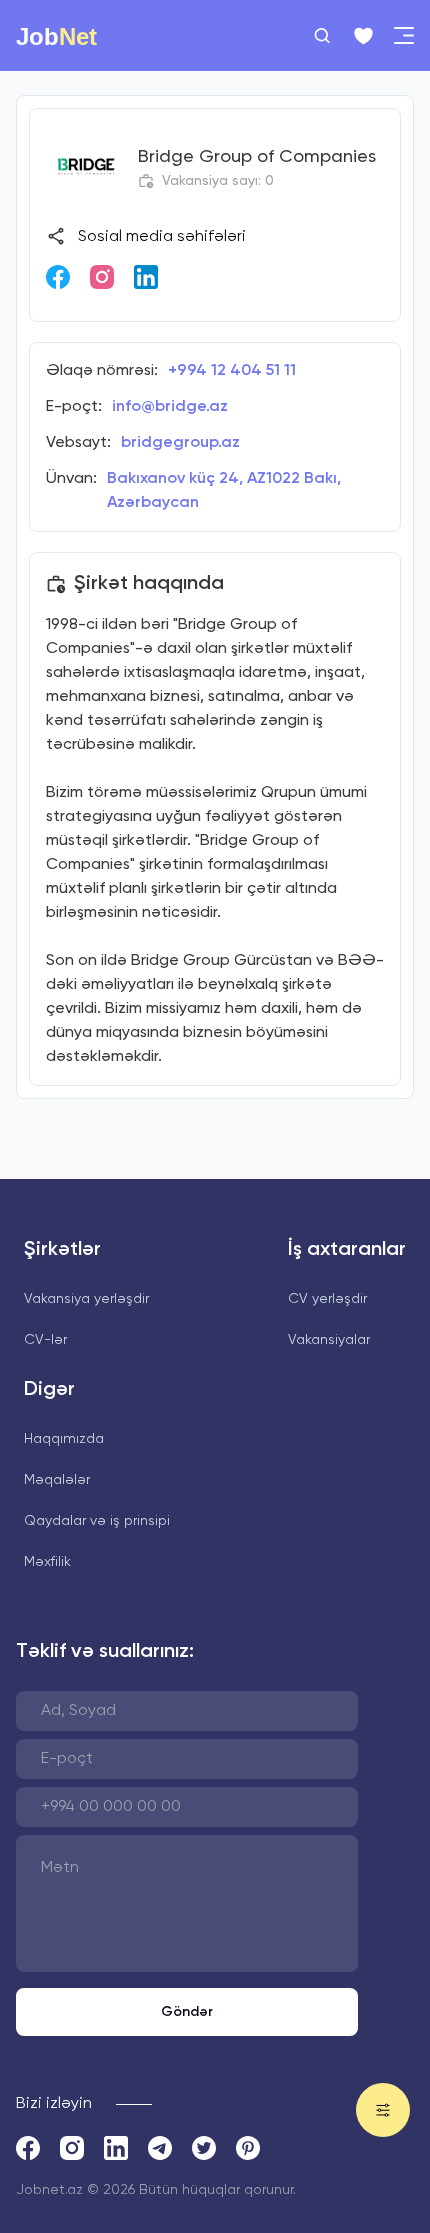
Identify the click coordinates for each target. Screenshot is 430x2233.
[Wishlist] (363, 36)
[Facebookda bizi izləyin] (58, 277)
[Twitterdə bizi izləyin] (204, 2148)
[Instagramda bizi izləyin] (102, 277)
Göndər (187, 2012)
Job (56, 36)
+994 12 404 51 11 (232, 371)
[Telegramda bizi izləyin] (160, 2148)
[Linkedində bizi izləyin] (146, 277)
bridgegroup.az (180, 443)
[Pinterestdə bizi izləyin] (248, 2148)
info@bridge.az (170, 407)
